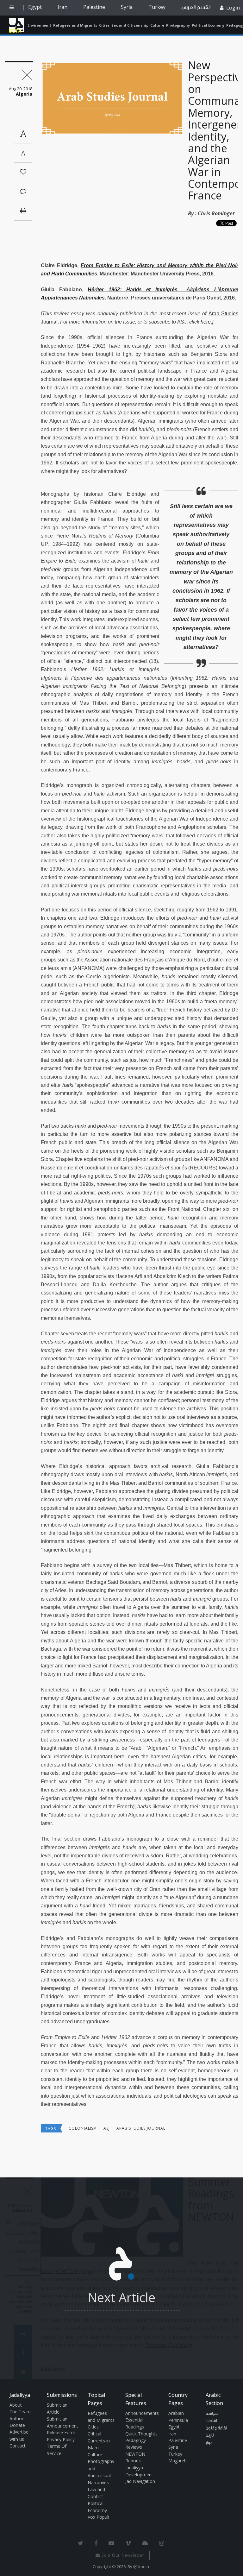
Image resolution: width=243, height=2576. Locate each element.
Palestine (94, 7)
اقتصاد (211, 2421)
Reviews (134, 2447)
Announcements (142, 2413)
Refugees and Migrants (75, 25)
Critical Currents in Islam (99, 2441)
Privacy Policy (61, 2439)
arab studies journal (141, 2128)
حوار (209, 2443)
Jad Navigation (140, 2481)
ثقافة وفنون (216, 2428)
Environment (39, 25)
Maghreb (178, 2461)
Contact (18, 2446)
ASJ (107, 2128)
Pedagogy (136, 2440)
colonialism (83, 2128)
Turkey (157, 7)
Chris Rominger (216, 213)
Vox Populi (98, 2517)
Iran (62, 7)
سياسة (212, 2414)
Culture (157, 25)
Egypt (35, 7)
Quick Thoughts (141, 2434)
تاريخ (210, 2435)
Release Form (61, 2432)
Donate (17, 2425)
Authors (18, 2419)
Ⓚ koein (141, 2567)
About (16, 2405)
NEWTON (135, 2454)
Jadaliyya (17, 25)
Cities (104, 25)
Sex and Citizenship (130, 25)
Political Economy (208, 25)
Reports (133, 2461)
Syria (127, 7)
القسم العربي (196, 7)
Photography (178, 25)
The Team (20, 2412)
